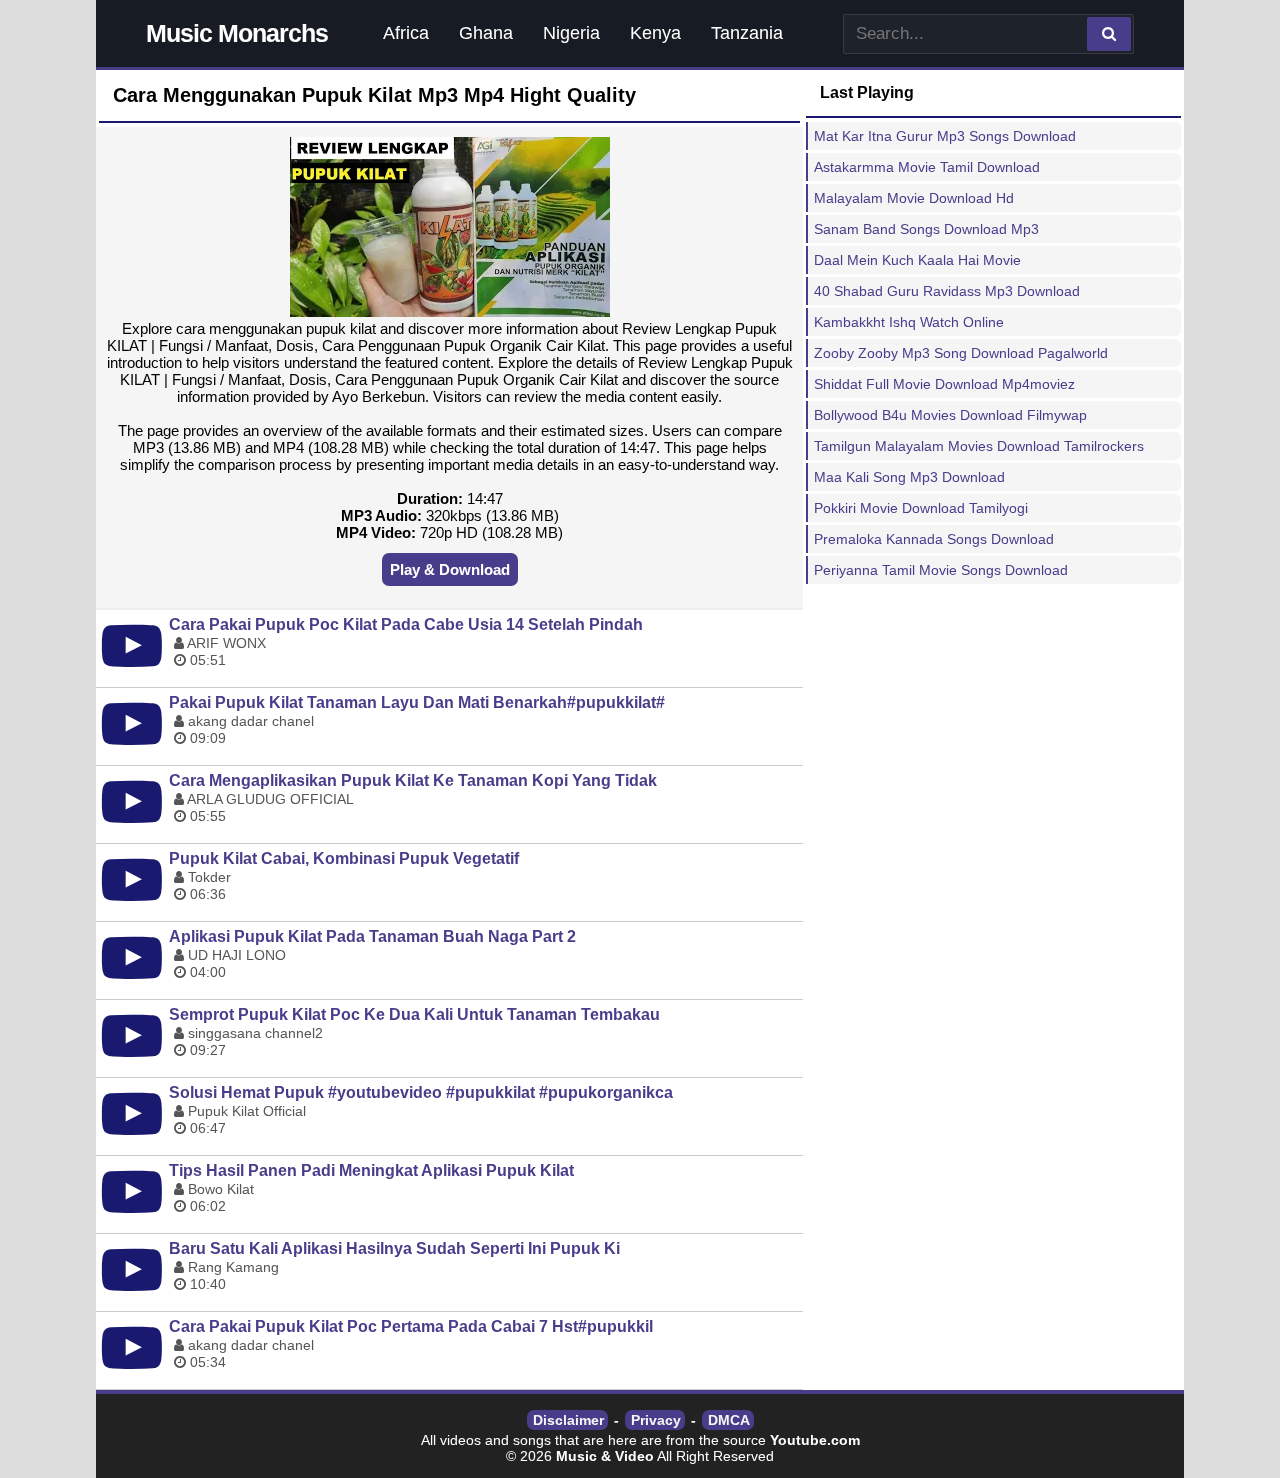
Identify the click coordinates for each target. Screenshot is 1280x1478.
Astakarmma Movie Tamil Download (927, 167)
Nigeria (571, 33)
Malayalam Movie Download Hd (914, 198)
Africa (406, 33)
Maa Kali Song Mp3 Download (909, 477)
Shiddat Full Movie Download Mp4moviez (944, 384)
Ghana (486, 33)
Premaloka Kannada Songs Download (934, 539)
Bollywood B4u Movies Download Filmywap (950, 415)
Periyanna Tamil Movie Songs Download (941, 570)
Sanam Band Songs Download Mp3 (926, 229)
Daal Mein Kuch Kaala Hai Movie (917, 260)
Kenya (655, 33)
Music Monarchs (237, 33)
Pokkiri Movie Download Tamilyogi (921, 508)
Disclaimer (568, 1420)
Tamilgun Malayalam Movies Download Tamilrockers (979, 446)
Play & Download (450, 569)
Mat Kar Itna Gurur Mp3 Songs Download (945, 136)
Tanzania (747, 33)
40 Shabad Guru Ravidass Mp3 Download (947, 291)
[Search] (1109, 34)
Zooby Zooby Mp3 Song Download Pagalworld (961, 353)
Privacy (656, 1420)
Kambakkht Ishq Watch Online (909, 322)
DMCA (729, 1420)
